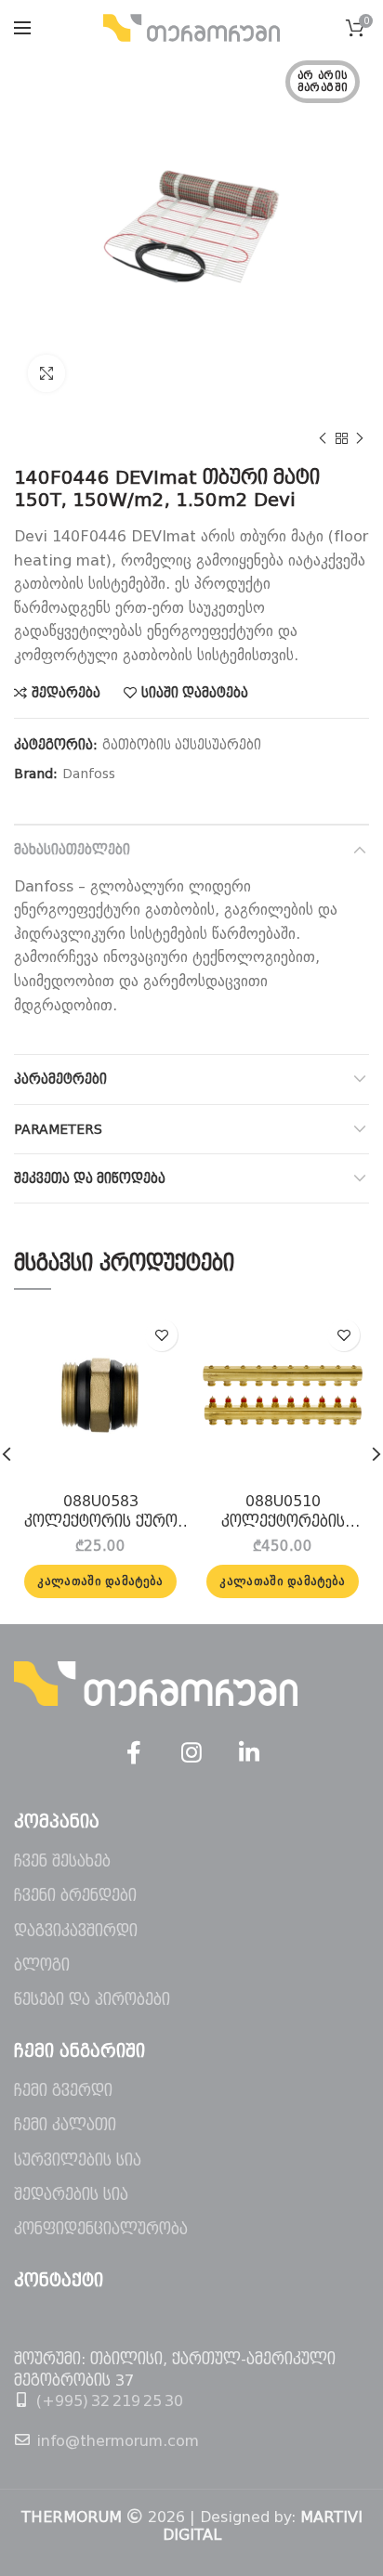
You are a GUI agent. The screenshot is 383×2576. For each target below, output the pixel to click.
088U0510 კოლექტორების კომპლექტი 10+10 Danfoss (283, 1513)
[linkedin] (249, 1753)
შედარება (66, 693)
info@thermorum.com (118, 2441)
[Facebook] (134, 1753)
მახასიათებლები (72, 850)
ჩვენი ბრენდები (75, 1896)
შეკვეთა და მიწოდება (90, 1178)
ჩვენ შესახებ (62, 1861)
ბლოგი (42, 1965)
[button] (100, 1581)
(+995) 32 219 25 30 (110, 2401)
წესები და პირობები (92, 2000)
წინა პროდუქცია (323, 438)
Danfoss (89, 774)
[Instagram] (191, 1753)
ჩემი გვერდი (63, 2091)
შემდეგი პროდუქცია (360, 438)
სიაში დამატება (195, 693)
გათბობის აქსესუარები (182, 745)
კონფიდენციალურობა (101, 2229)
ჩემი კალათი (65, 2125)
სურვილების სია (78, 2160)
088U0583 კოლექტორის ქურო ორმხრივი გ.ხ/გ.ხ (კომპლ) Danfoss (101, 1513)
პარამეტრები (60, 1079)
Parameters (58, 1129)
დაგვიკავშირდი (76, 1931)
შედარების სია (71, 2195)
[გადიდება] (46, 373)
